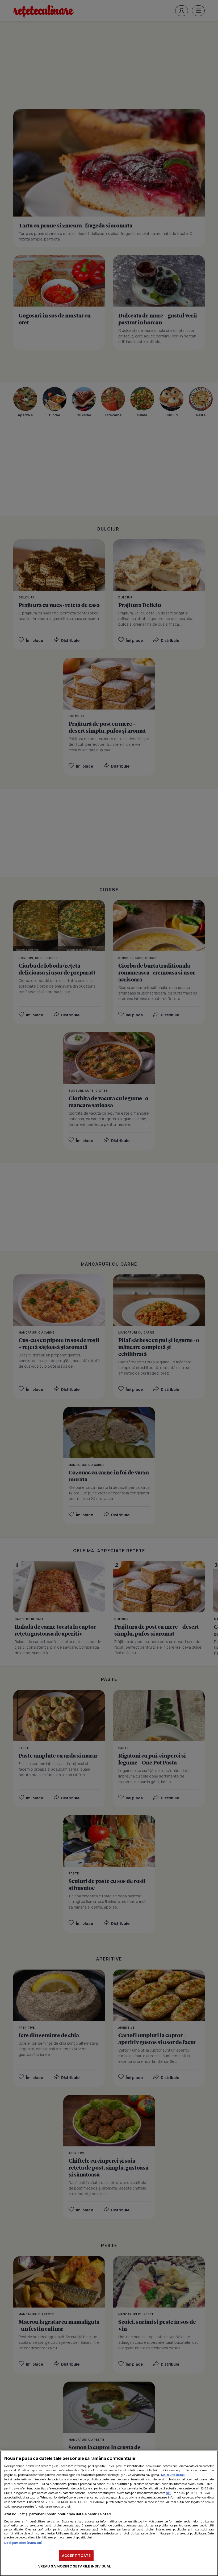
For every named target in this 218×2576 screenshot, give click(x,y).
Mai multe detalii (173, 2475)
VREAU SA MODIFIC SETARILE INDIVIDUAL (75, 2566)
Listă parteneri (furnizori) (23, 2543)
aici (169, 2493)
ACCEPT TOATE (76, 2555)
